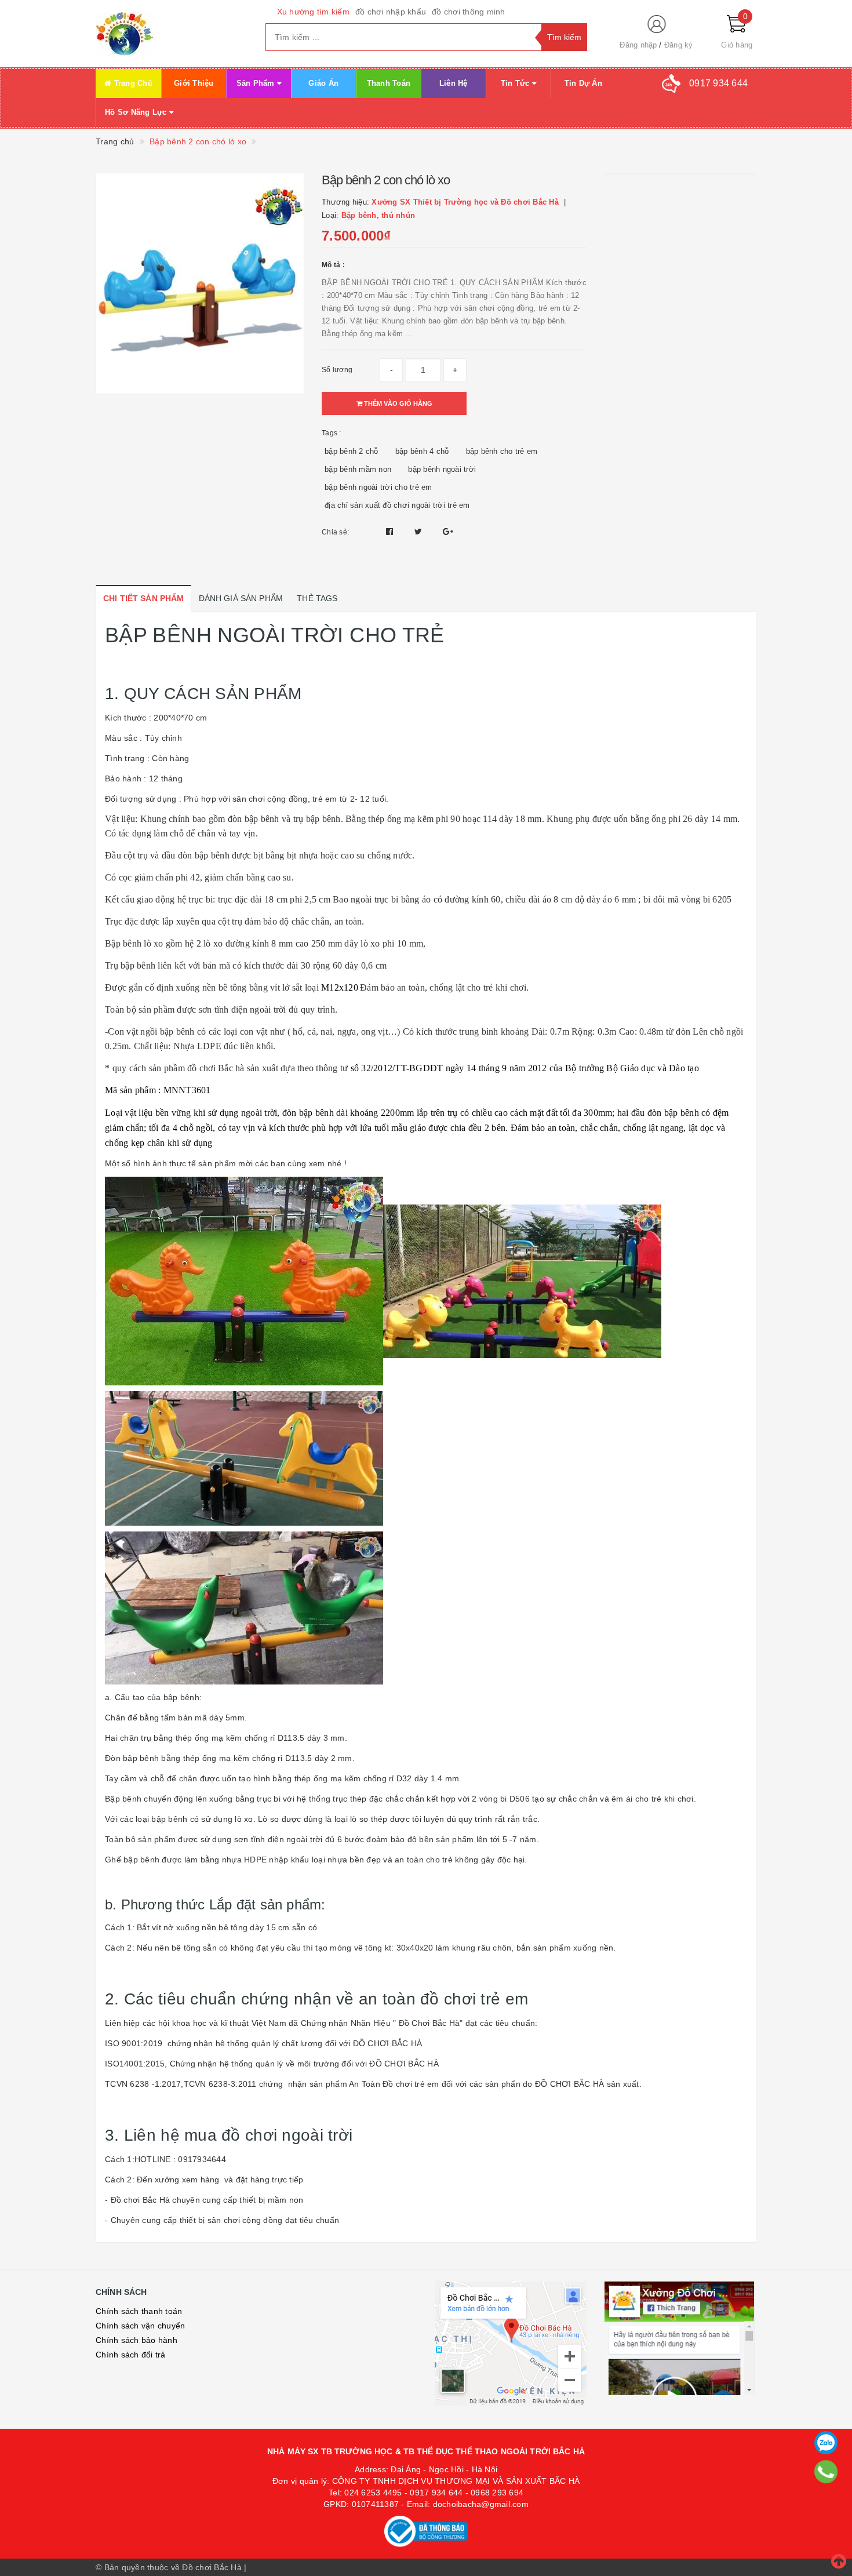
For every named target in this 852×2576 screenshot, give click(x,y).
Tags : (332, 433)
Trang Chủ (132, 83)
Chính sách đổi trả (131, 2355)
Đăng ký (679, 45)
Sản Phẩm (257, 83)
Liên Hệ (454, 83)
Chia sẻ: (335, 532)
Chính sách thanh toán (139, 2311)
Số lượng (337, 370)
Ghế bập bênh (132, 1860)
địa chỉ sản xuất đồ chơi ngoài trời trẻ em (397, 505)
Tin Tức (516, 83)
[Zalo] (826, 2443)
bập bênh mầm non (358, 469)
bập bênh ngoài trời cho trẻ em (378, 487)
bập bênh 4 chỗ (422, 451)
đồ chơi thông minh (469, 12)
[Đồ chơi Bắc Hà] (172, 34)
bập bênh (141, 1758)
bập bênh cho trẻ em (502, 451)
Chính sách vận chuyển (140, 2326)
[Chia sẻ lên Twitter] (420, 532)
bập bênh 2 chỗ (352, 451)
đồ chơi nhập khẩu (391, 12)
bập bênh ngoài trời (442, 469)
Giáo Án (323, 83)
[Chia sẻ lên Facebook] (391, 532)
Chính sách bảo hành (136, 2340)
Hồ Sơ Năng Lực (137, 112)
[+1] (448, 532)
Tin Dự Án (583, 83)
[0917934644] (826, 2472)
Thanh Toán (389, 83)
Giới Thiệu (194, 83)
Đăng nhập (638, 45)
